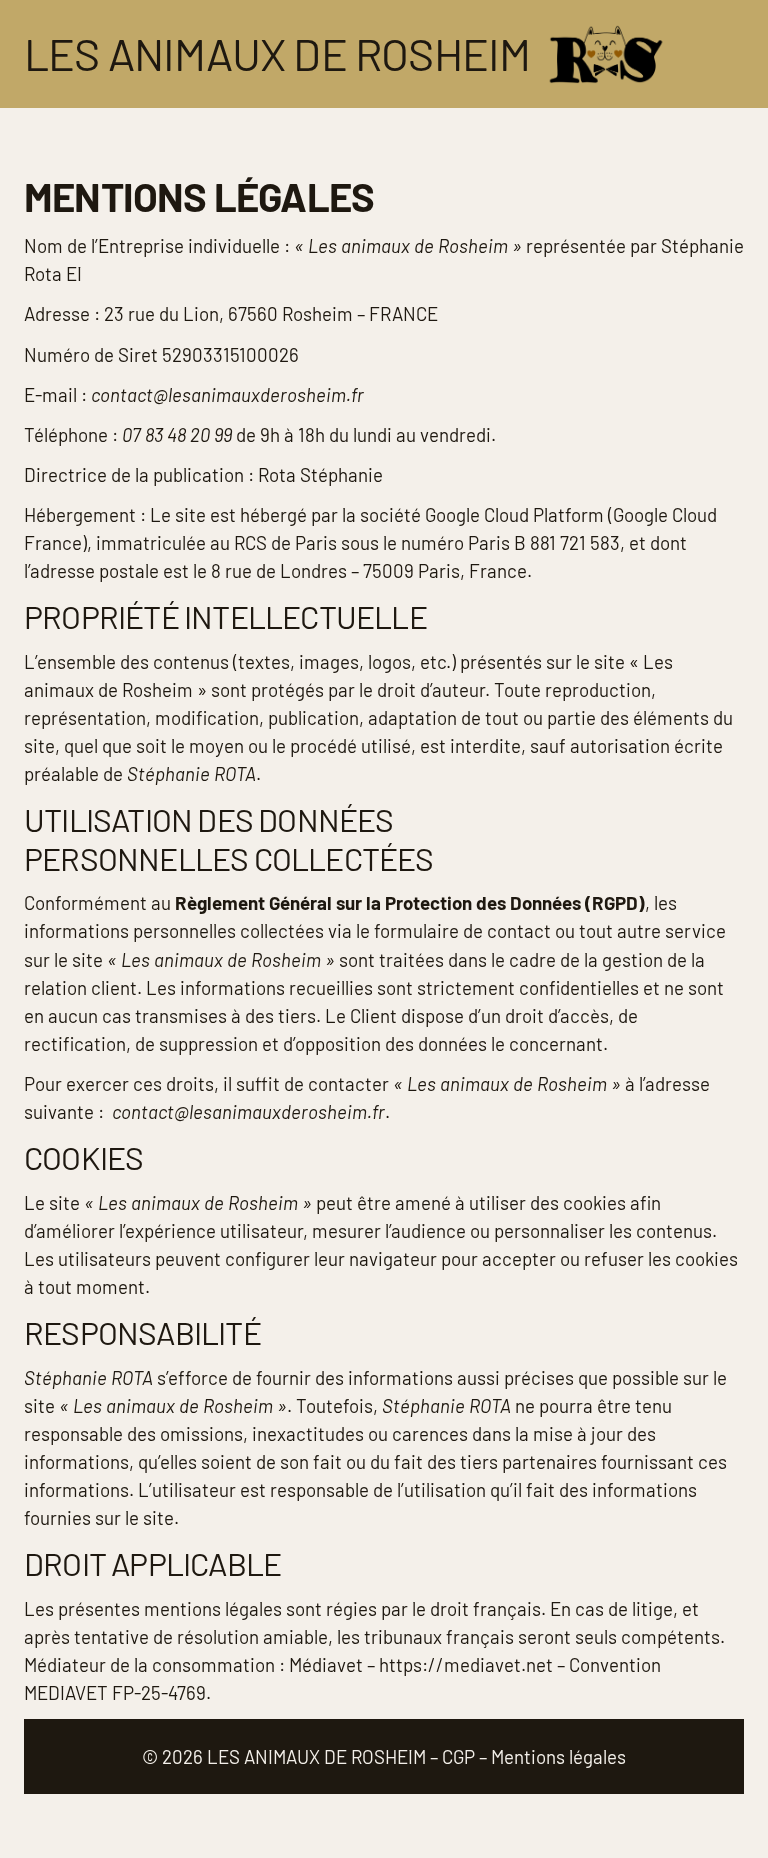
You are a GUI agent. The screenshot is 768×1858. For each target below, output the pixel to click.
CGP (458, 1756)
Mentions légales (558, 1756)
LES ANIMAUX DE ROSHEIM (316, 1756)
